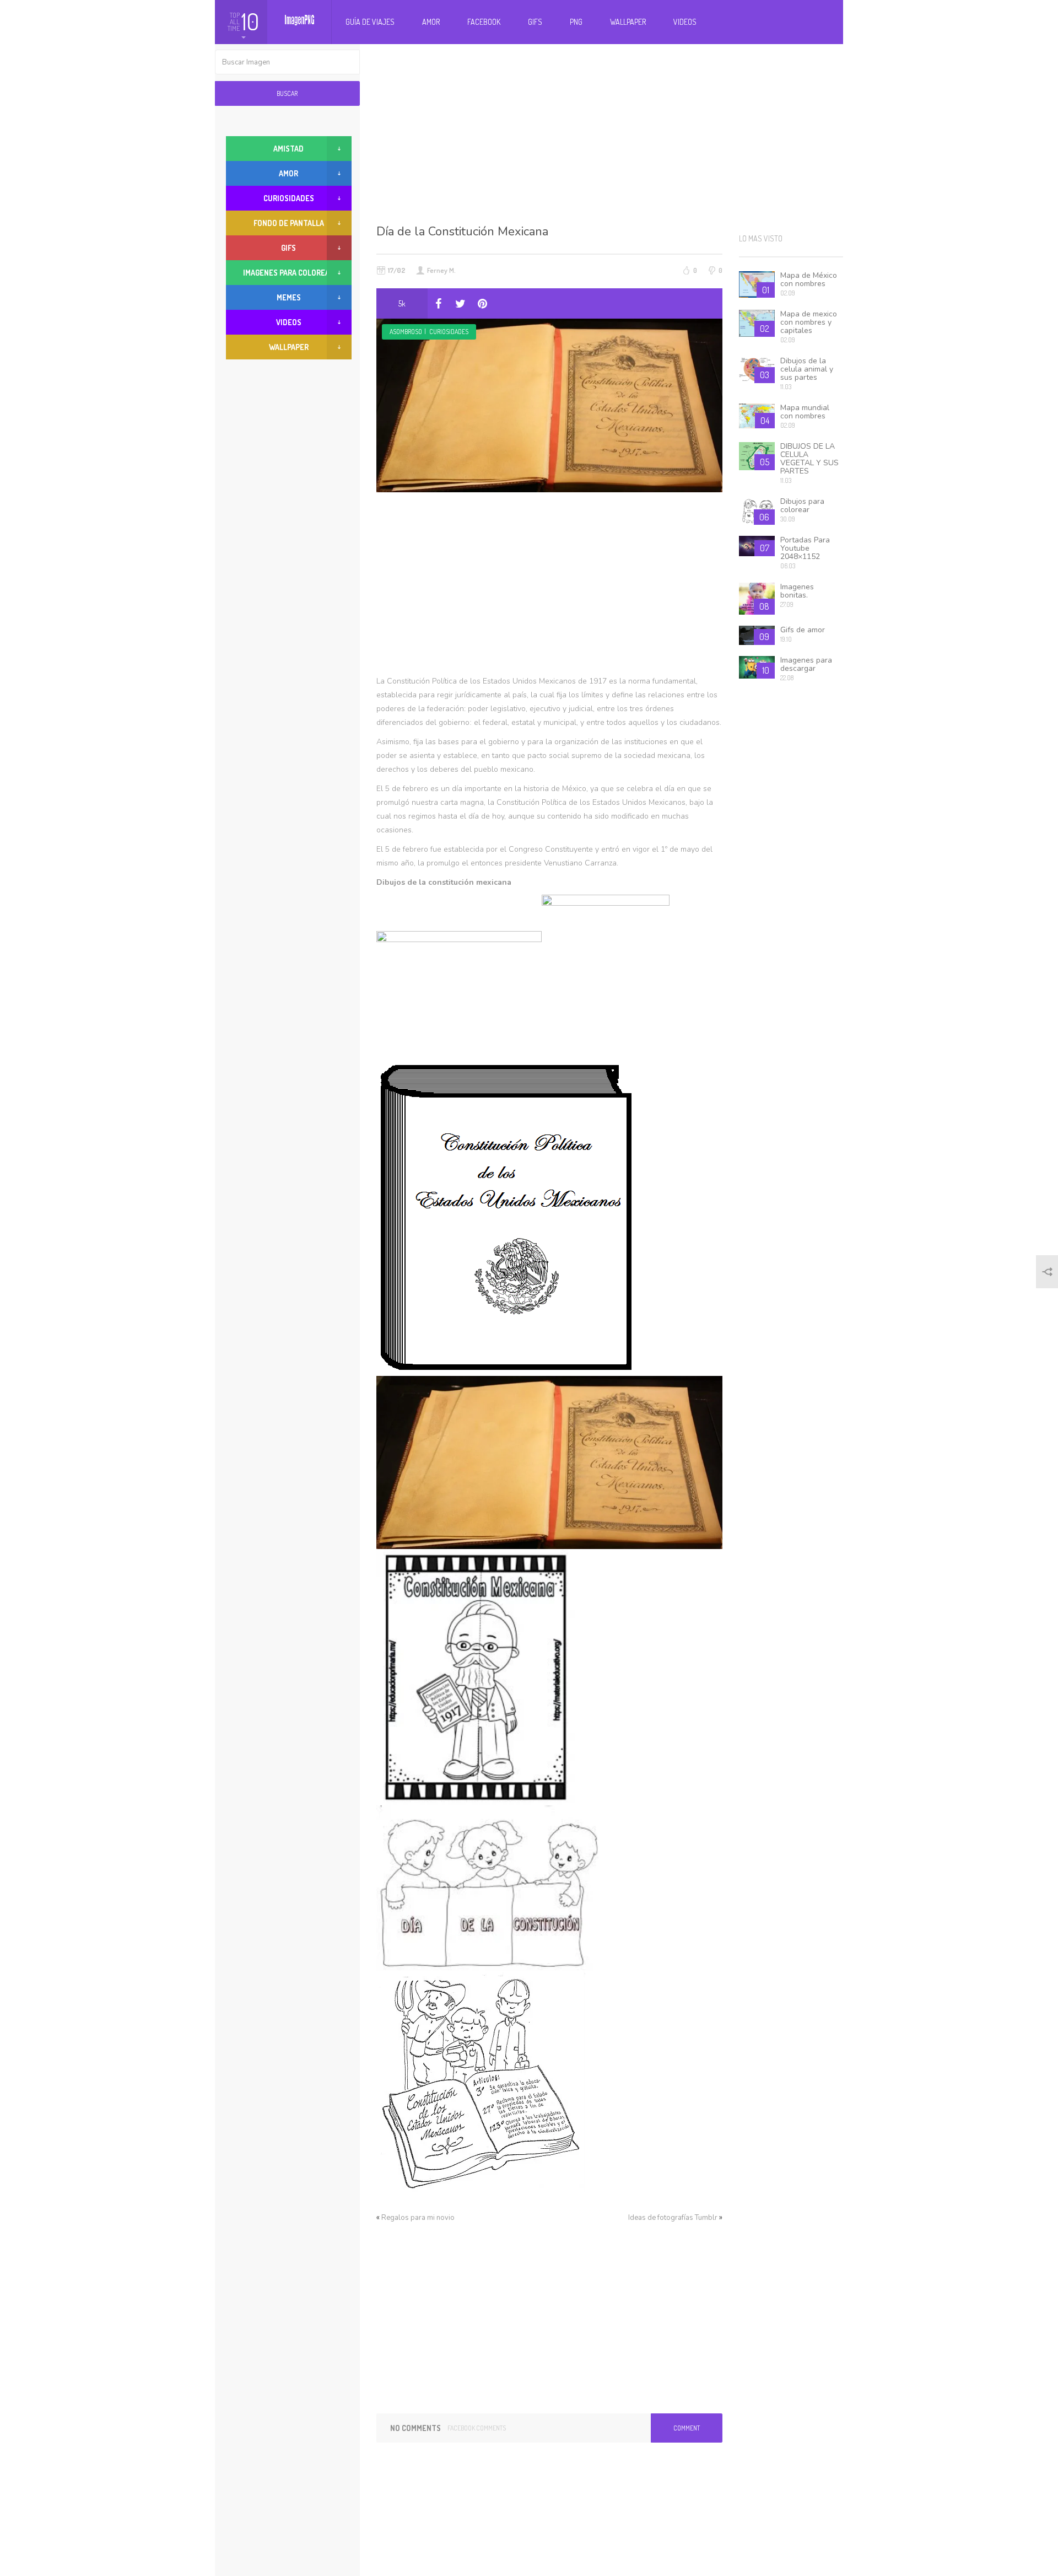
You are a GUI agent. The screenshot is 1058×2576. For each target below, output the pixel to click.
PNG (576, 22)
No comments (415, 2428)
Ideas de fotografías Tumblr (673, 2218)
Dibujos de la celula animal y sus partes (807, 369)
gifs (288, 248)
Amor (431, 22)
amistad (288, 149)
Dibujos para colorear (802, 505)
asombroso (406, 332)
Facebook (484, 22)
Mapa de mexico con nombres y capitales (809, 322)
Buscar (287, 93)
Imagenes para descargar (806, 664)
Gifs (535, 22)
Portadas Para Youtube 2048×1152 (805, 548)
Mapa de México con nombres (809, 279)
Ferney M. (441, 270)
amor (288, 173)
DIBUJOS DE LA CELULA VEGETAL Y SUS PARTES (809, 459)
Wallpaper (628, 22)
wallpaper (289, 347)
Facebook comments (477, 2428)
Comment (687, 2428)
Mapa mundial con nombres (805, 412)
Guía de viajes (370, 22)
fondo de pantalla (289, 223)
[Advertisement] (610, 132)
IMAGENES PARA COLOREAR (288, 273)
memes (289, 297)
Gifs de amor (803, 630)
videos (289, 322)
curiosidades (449, 332)
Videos (685, 22)
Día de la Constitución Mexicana (462, 232)
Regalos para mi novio (418, 2218)
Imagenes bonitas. (797, 591)
